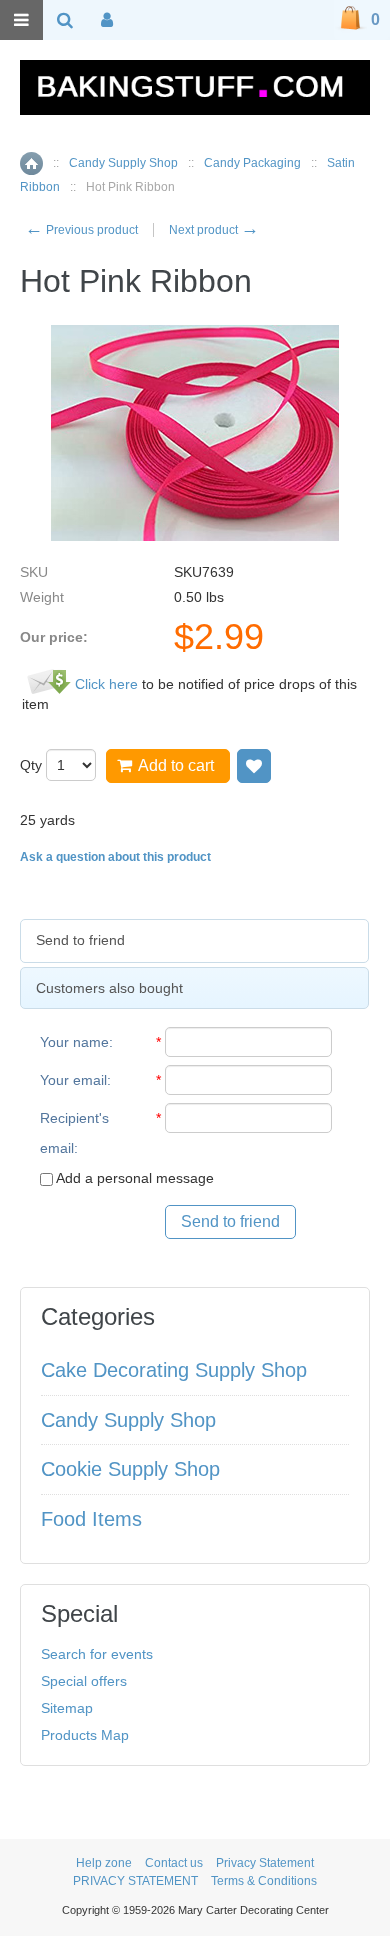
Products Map (85, 1735)
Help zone (104, 1863)
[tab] (194, 940)
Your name (74, 1042)
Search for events (97, 1654)
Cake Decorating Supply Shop (174, 1370)
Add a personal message (133, 1178)
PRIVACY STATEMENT (135, 1881)
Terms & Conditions (264, 1881)
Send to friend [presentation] (80, 940)
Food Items (91, 1519)
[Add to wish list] (254, 766)
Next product (214, 230)
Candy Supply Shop (123, 163)
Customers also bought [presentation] (109, 988)
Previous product (81, 230)
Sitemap (67, 1708)
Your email (73, 1080)
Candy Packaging (252, 163)
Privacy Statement (265, 1863)
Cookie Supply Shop (130, 1469)
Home (31, 163)
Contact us (174, 1863)
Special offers (84, 1681)
